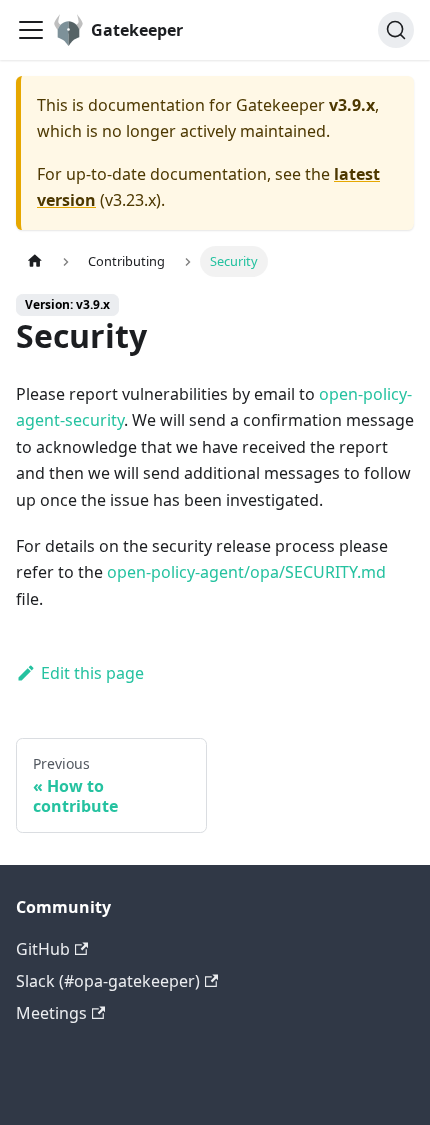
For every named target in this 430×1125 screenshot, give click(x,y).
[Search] (396, 30)
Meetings (51, 1013)
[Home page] (35, 261)
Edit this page (92, 673)
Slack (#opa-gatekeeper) (108, 981)
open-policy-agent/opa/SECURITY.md (246, 572)
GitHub (43, 949)
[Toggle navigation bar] (31, 30)
